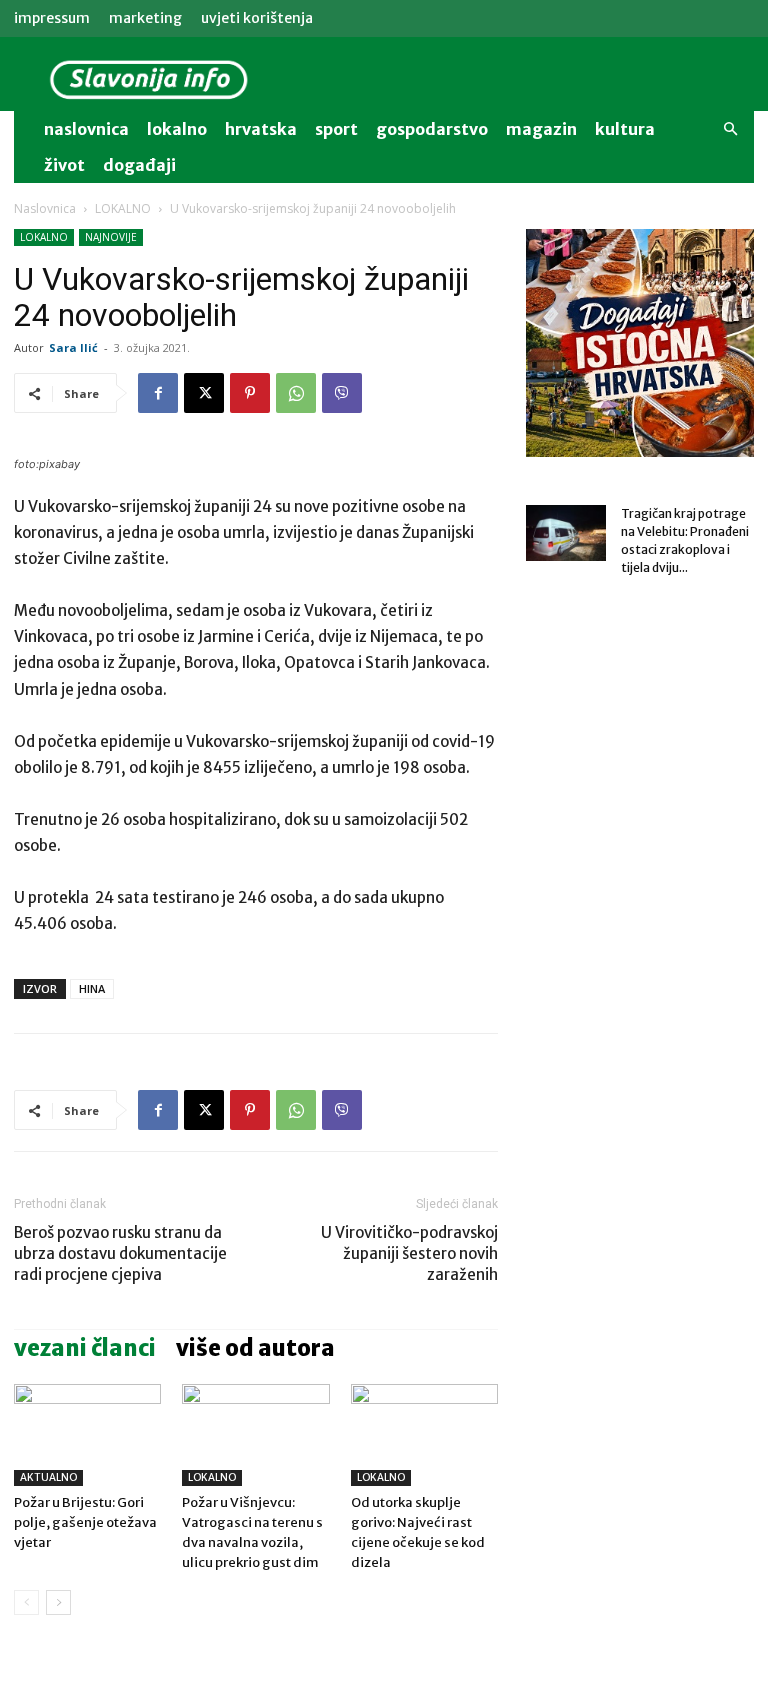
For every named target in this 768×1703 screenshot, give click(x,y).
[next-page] (58, 1602)
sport (336, 129)
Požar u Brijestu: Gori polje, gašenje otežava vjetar (85, 1522)
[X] (204, 393)
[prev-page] (26, 1602)
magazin (541, 129)
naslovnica (86, 129)
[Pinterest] (250, 393)
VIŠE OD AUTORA (255, 1348)
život (64, 165)
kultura (625, 129)
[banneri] (640, 343)
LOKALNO (123, 208)
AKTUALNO (48, 1477)
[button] (730, 129)
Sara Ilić (73, 347)
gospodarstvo (432, 129)
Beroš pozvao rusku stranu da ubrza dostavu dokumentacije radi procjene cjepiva (120, 1253)
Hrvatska (261, 129)
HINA (92, 988)
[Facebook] (158, 393)
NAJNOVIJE (111, 237)
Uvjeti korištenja (257, 18)
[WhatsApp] (296, 393)
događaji (139, 165)
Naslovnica (45, 208)
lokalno (177, 129)
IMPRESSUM (52, 18)
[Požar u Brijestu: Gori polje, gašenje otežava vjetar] (87, 1434)
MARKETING (145, 18)
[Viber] (342, 393)
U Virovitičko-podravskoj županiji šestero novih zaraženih (409, 1253)
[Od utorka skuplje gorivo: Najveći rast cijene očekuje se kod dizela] (424, 1434)
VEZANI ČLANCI (85, 1348)
